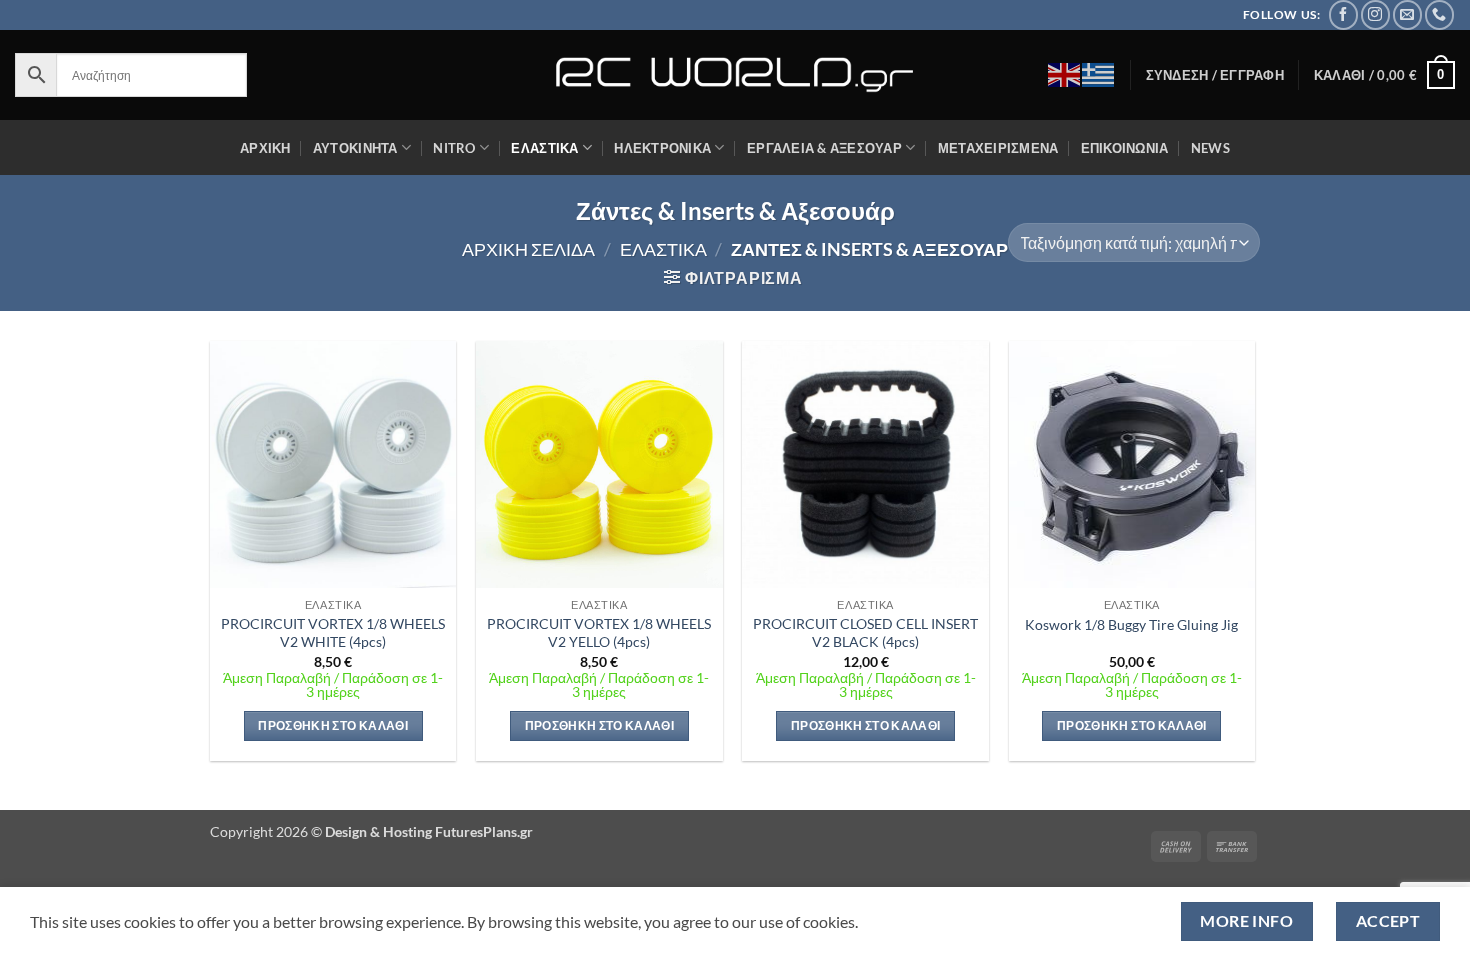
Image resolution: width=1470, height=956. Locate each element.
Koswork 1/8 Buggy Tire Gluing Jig (1131, 624)
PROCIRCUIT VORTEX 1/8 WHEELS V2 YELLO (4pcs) (599, 633)
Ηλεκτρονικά (662, 148)
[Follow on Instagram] (1375, 14)
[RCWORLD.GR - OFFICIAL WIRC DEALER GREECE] (735, 75)
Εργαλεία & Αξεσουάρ (824, 148)
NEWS (1210, 148)
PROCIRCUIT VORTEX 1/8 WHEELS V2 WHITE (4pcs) (333, 633)
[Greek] (1099, 73)
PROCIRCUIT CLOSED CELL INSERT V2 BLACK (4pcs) (865, 633)
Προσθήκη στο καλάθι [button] (333, 725)
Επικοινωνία (1125, 148)
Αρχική (265, 148)
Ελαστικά (544, 148)
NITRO (454, 148)
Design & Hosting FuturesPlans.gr (429, 831)
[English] (1065, 73)
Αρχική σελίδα (528, 249)
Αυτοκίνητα (355, 148)
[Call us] (1439, 14)
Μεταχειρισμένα (998, 148)
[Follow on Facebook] (1343, 14)
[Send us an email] (1407, 14)
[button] (1215, 75)
